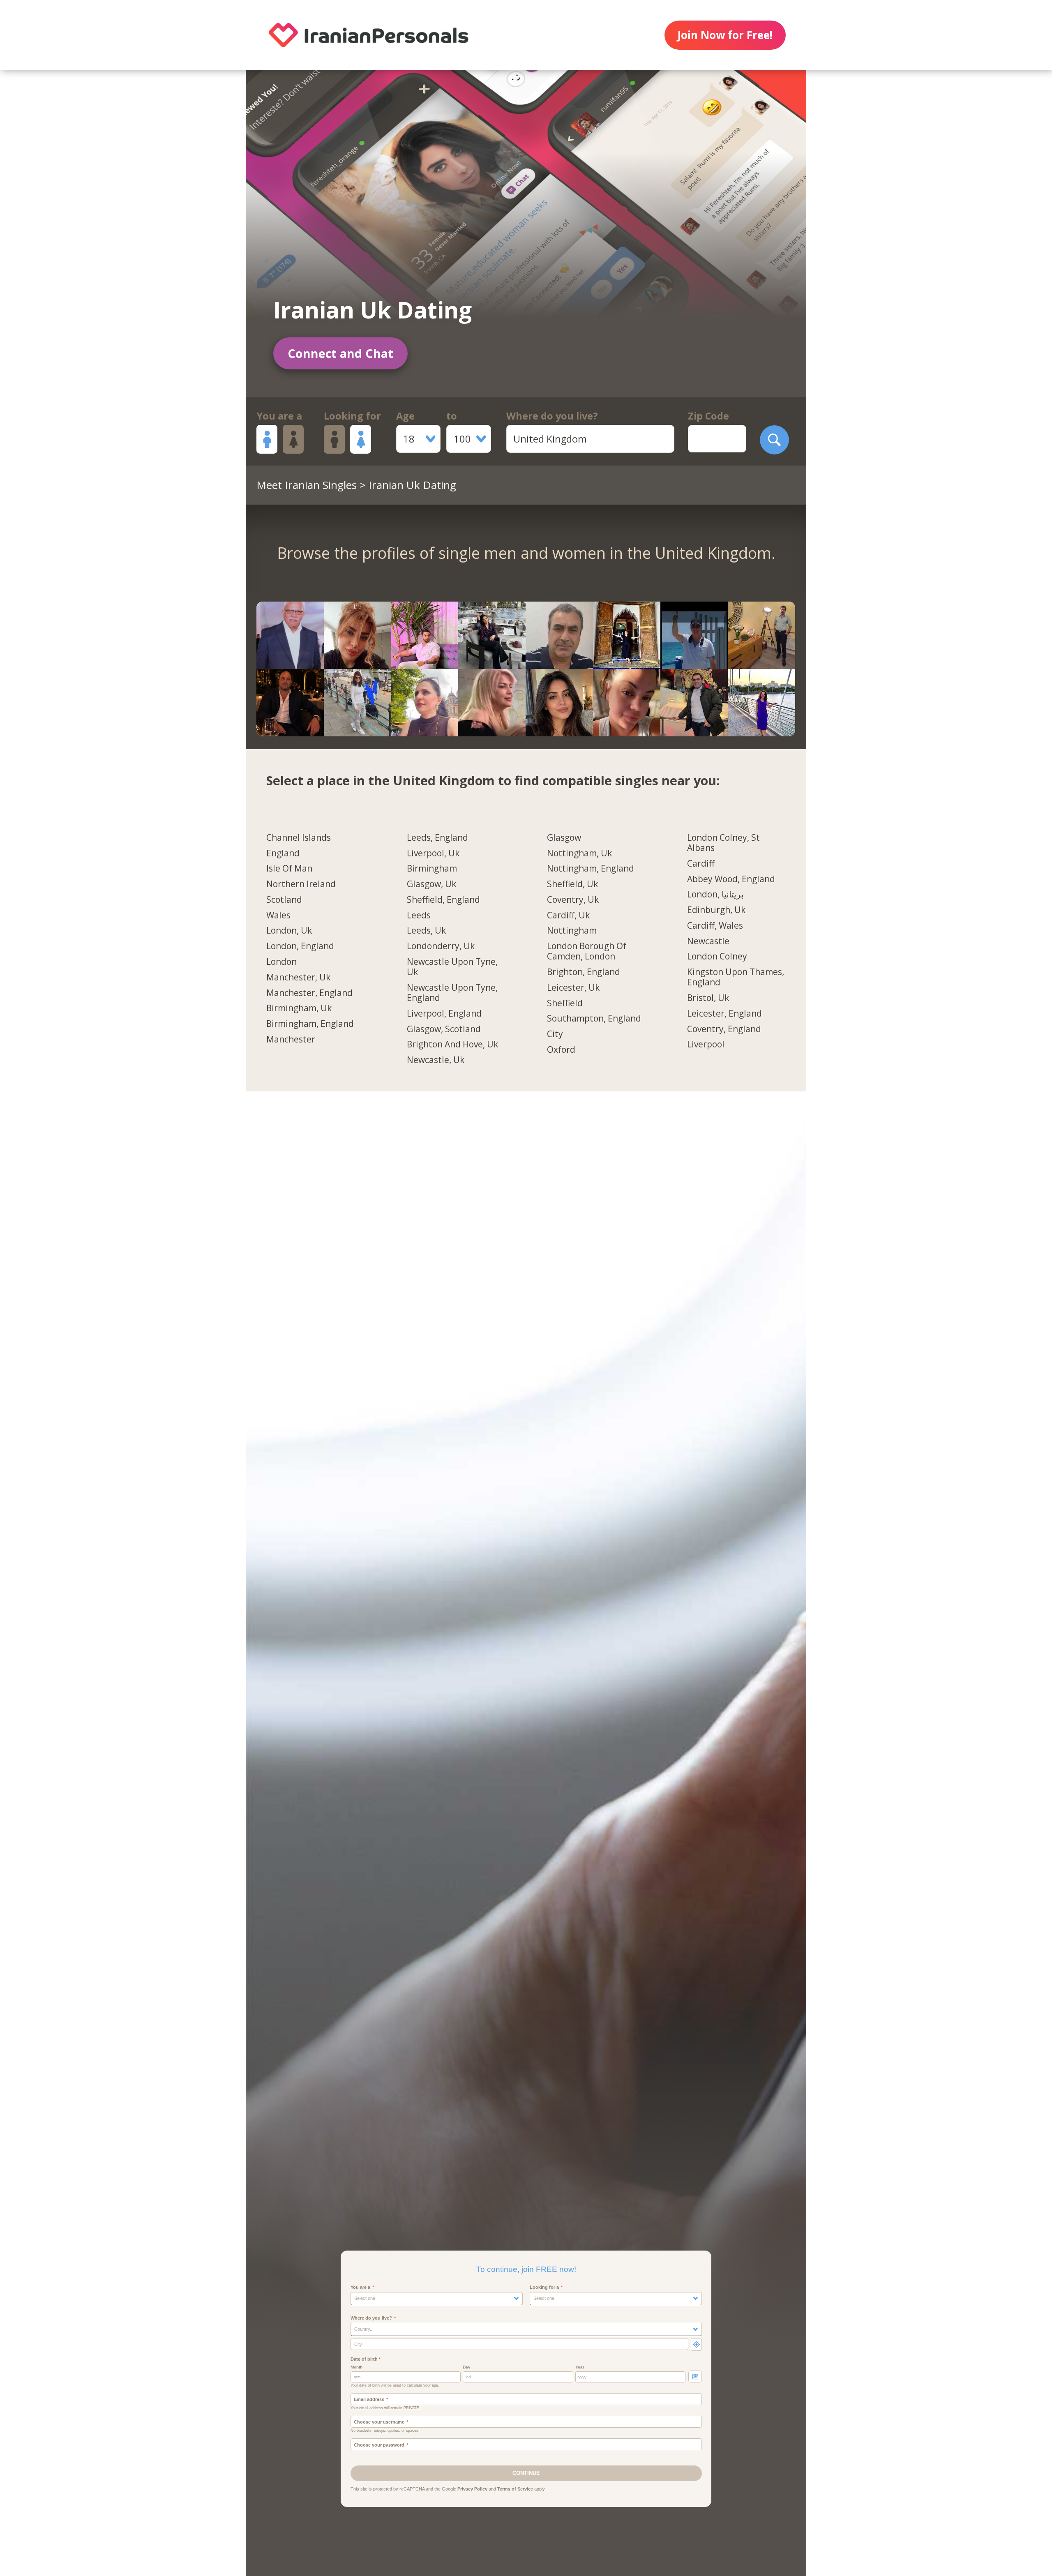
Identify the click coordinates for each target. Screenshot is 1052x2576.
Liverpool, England (444, 1014)
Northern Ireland (301, 884)
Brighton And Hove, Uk (452, 1045)
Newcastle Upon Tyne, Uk (452, 967)
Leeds (419, 916)
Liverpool (706, 1045)
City (555, 1034)
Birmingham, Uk (299, 1008)
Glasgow (564, 838)
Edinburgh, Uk (716, 910)
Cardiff (701, 864)
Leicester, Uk (573, 988)
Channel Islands (299, 838)
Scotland (284, 900)
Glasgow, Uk (431, 884)
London (281, 962)
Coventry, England (724, 1029)
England (283, 853)
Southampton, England (594, 1019)
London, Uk (289, 931)
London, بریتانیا (715, 895)
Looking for (352, 416)
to (452, 416)
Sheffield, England (443, 900)
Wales (278, 916)
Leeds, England (437, 838)
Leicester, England (724, 1014)
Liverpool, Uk (433, 853)
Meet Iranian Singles (307, 485)
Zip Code (708, 416)
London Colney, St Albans (723, 843)
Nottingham (572, 931)
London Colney (717, 957)
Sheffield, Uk (572, 884)
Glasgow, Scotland (444, 1029)
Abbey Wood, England (731, 879)
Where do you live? (552, 416)
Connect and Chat (340, 353)
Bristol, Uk (708, 998)
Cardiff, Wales (715, 926)
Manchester (291, 1040)
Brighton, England (584, 972)
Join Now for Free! (725, 35)
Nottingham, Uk (579, 853)
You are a (279, 416)
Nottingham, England (591, 869)
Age (405, 416)
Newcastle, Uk (436, 1060)
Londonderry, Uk (441, 946)
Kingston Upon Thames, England (736, 977)
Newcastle (708, 941)
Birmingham (432, 869)
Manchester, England (309, 993)
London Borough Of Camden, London (587, 951)
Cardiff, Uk (568, 916)
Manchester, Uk (298, 978)
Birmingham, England (310, 1024)
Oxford (561, 1050)
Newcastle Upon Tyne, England (452, 993)
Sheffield (565, 1003)
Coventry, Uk (573, 900)
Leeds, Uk (426, 931)
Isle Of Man (289, 869)
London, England (300, 946)
